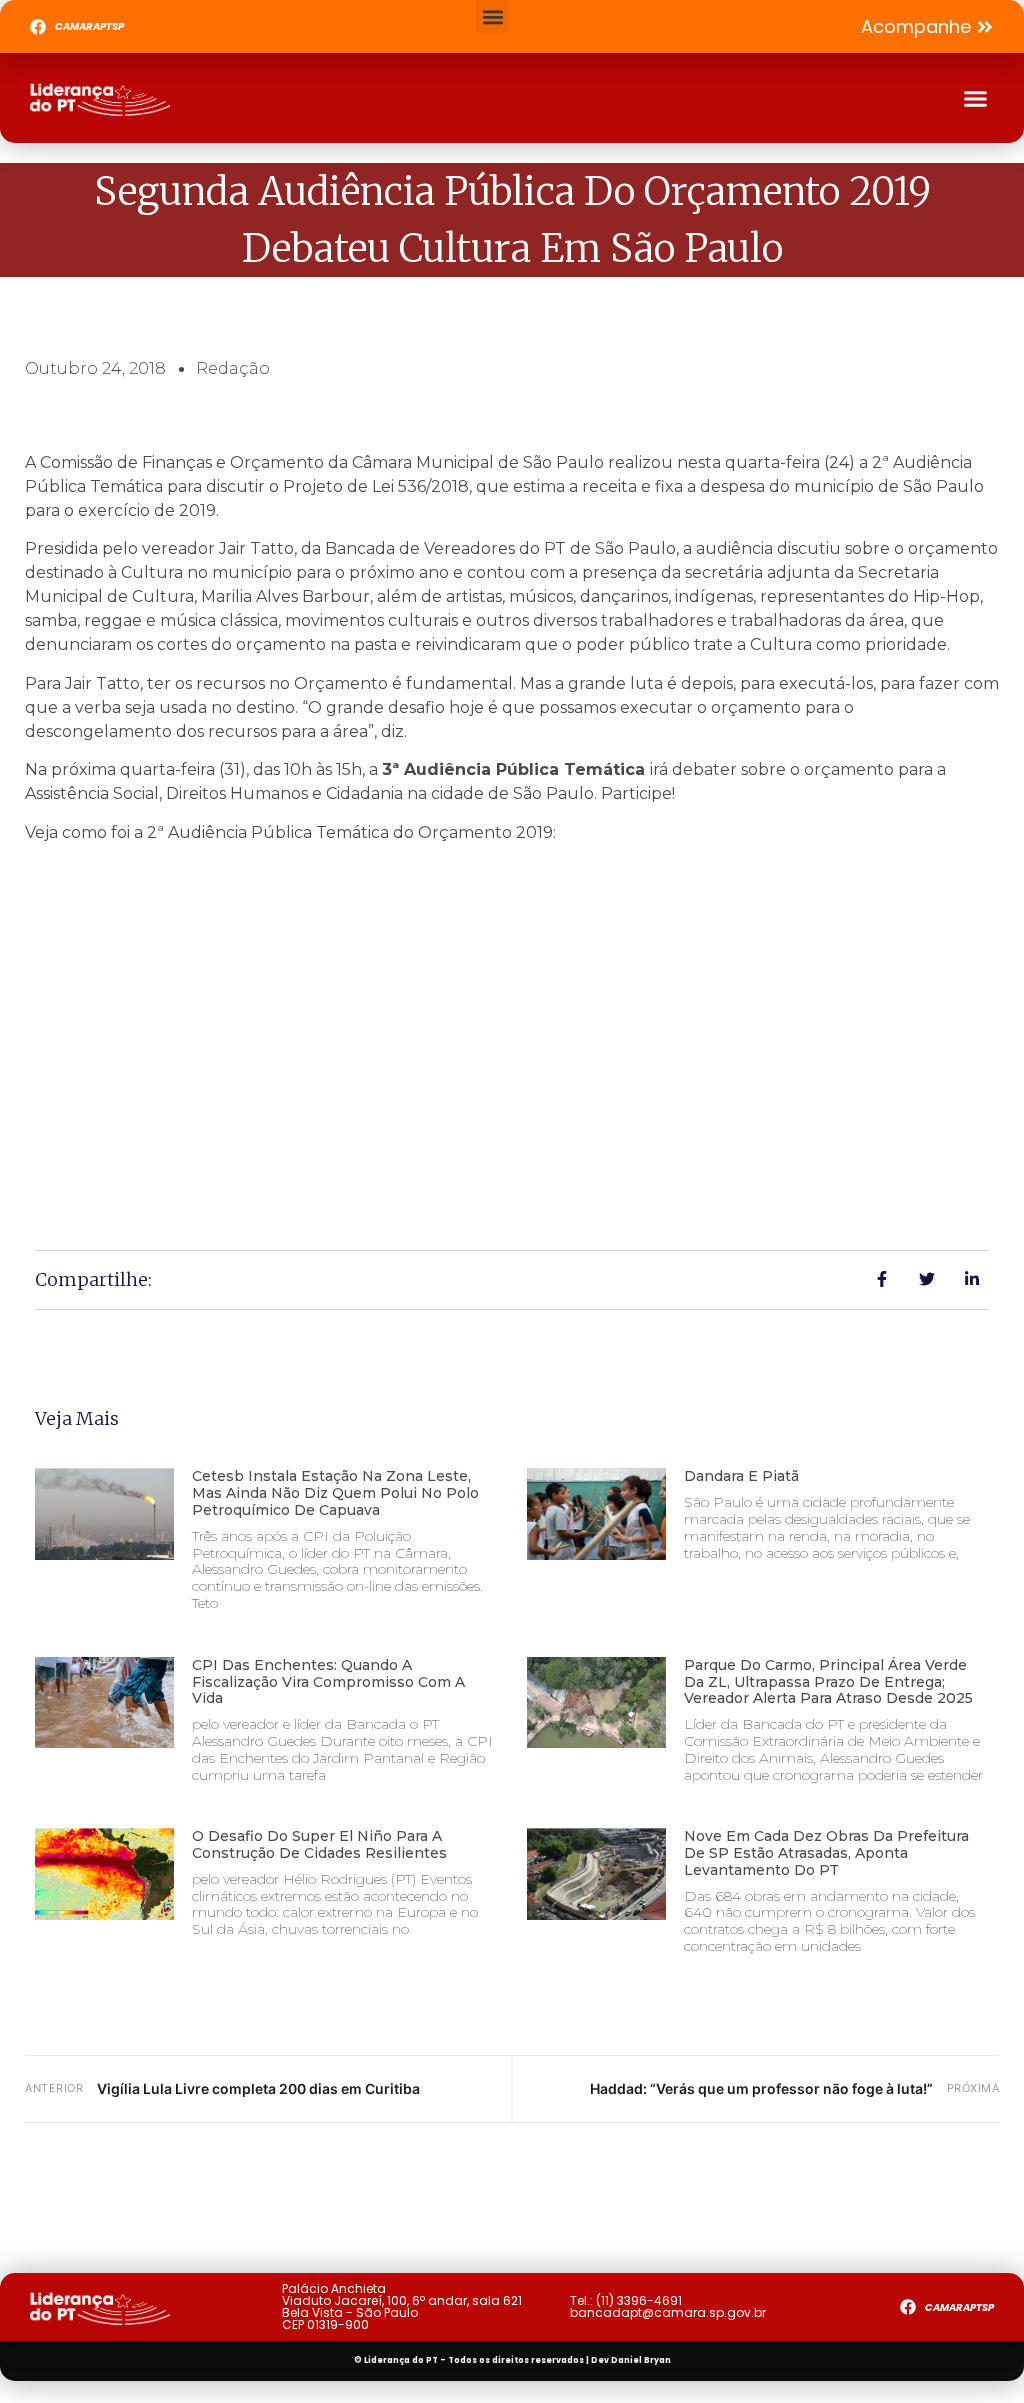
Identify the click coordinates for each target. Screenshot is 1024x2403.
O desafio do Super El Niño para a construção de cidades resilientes (319, 1844)
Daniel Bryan (641, 2360)
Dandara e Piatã (741, 1476)
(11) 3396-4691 (639, 2300)
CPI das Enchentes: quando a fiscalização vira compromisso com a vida (328, 1682)
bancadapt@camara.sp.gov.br (668, 2312)
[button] (492, 16)
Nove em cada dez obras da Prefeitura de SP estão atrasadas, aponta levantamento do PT (826, 1853)
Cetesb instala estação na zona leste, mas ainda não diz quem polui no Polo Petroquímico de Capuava (335, 1493)
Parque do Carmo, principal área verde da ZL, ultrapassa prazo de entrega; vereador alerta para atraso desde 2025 (828, 1682)
